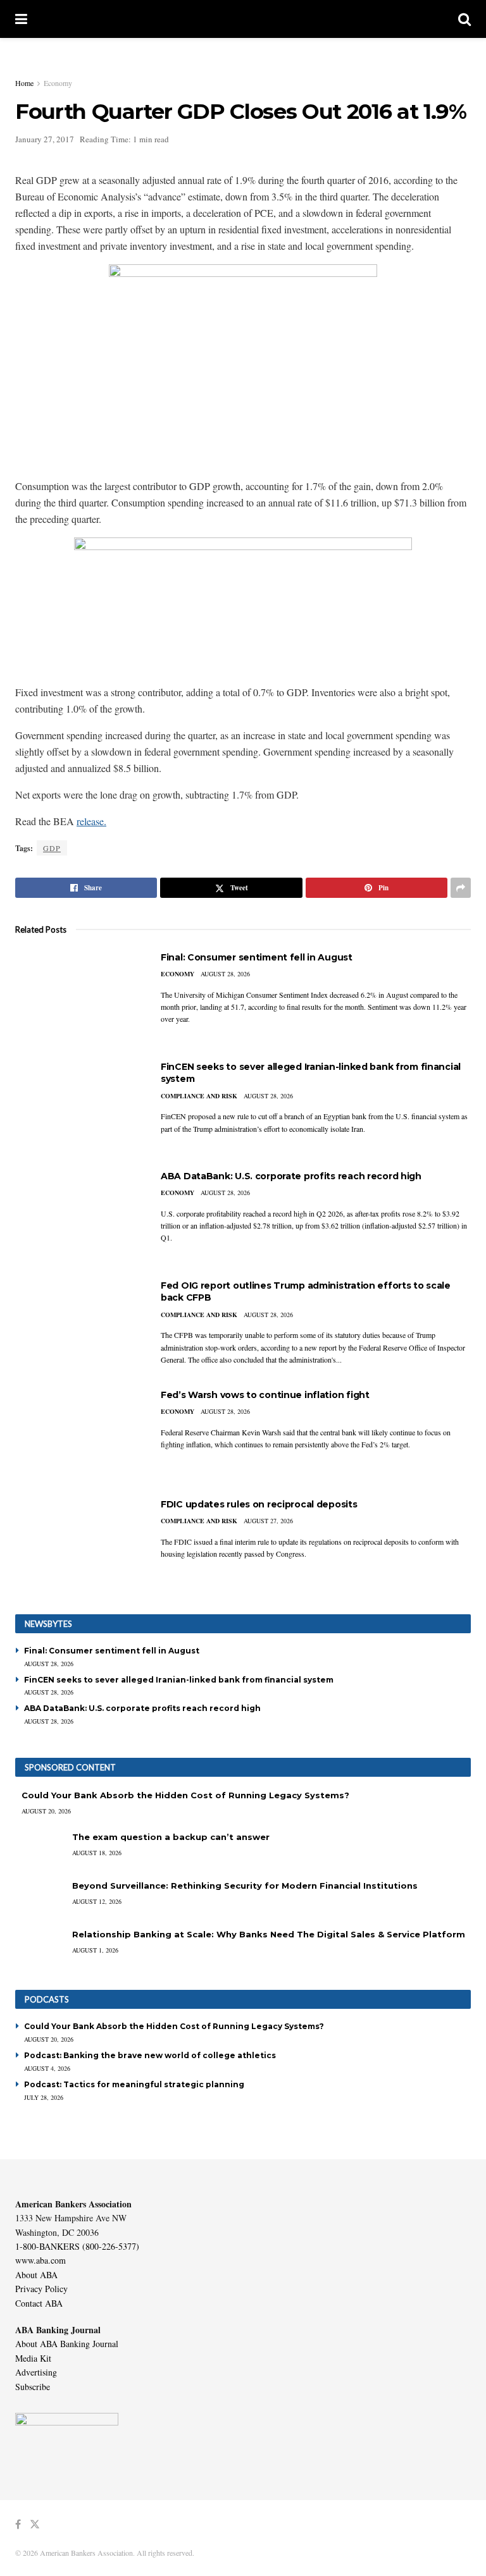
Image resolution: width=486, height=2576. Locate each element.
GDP (52, 848)
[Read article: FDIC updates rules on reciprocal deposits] (78, 1544)
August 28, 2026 (225, 974)
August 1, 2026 (95, 1950)
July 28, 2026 (44, 2097)
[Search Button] (464, 19)
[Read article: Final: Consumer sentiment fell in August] (78, 997)
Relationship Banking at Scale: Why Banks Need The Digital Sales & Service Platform (269, 1934)
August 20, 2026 (46, 1811)
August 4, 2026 (47, 2068)
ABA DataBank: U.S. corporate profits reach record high (291, 1176)
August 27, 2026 (268, 1521)
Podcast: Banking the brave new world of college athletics (150, 2055)
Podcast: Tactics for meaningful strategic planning (134, 2084)
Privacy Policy (41, 2289)
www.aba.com (40, 2260)
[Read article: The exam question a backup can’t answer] (40, 1849)
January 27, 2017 (45, 139)
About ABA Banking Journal (67, 2344)
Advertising (36, 2372)
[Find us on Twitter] (35, 2524)
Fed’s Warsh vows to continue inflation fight (265, 1395)
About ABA (36, 2275)
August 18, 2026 (97, 1853)
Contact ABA (39, 2303)
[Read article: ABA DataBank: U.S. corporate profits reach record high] (78, 1216)
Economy (58, 83)
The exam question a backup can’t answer (171, 1837)
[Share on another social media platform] (461, 888)
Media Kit (33, 2358)
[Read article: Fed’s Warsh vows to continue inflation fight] (78, 1434)
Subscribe (33, 2387)
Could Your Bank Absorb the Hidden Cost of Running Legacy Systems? (185, 1795)
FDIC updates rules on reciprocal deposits (259, 1504)
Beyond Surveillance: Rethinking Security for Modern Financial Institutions (245, 1886)
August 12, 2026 (97, 1901)
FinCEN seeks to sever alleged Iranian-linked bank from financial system (179, 1680)
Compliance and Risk (199, 1096)
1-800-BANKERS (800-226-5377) (77, 2246)
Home (24, 83)
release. (91, 821)
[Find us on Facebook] (18, 2524)
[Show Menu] (21, 19)
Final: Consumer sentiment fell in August (257, 957)
